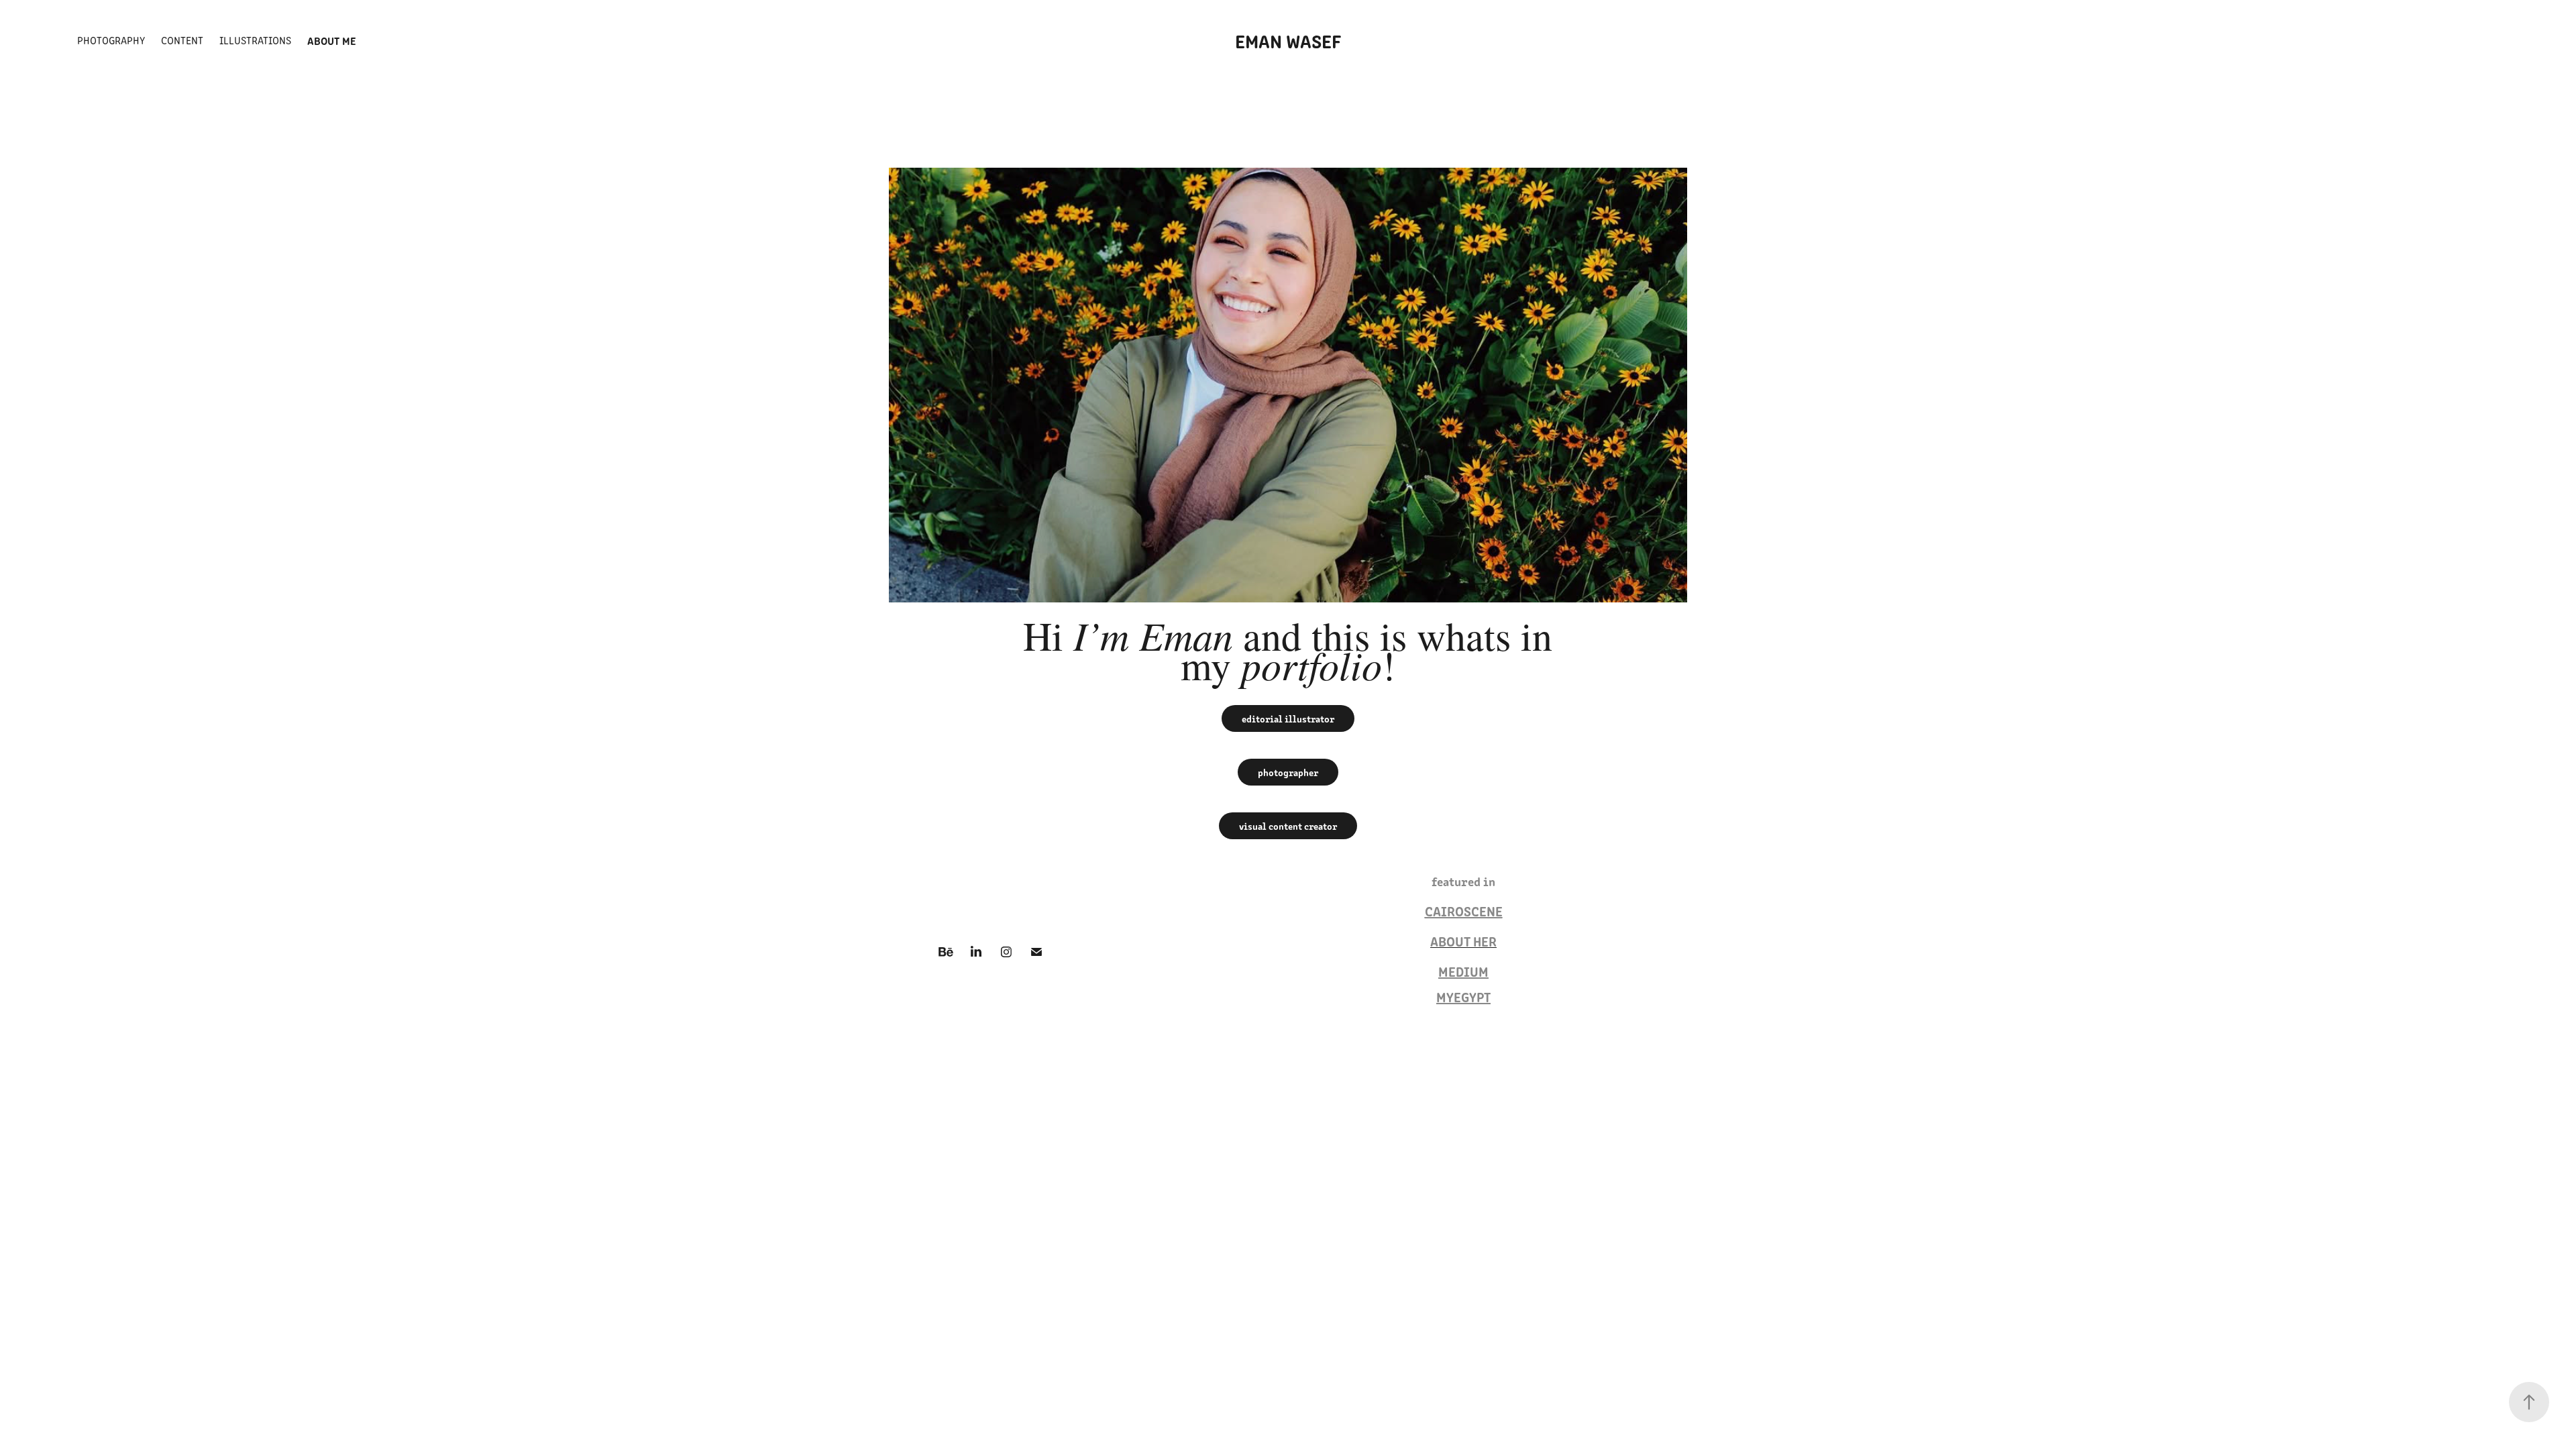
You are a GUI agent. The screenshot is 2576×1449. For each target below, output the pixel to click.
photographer (1288, 772)
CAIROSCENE (1464, 911)
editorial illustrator (1288, 718)
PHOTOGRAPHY (111, 40)
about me (332, 40)
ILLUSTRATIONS (255, 40)
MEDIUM (1463, 971)
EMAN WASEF (1288, 40)
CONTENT (182, 40)
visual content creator (1288, 826)
